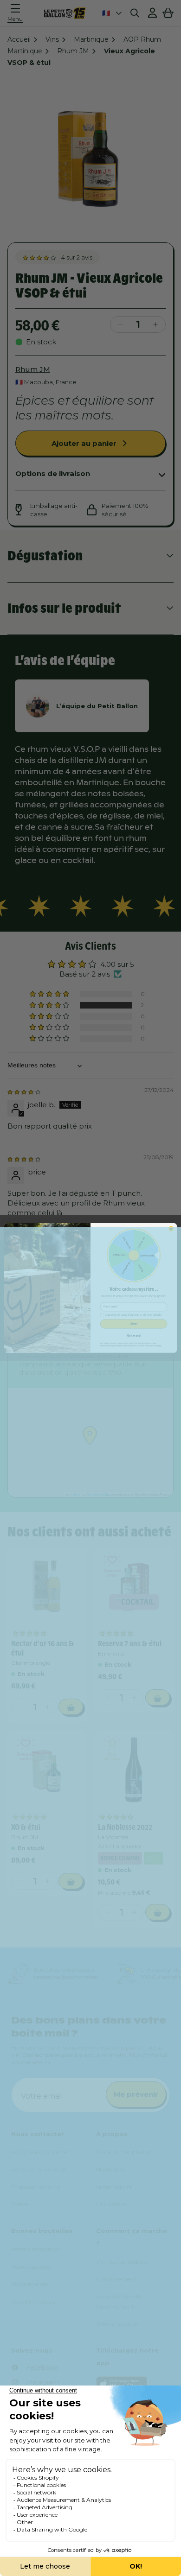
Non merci (133, 1336)
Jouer (134, 1324)
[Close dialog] (171, 1229)
